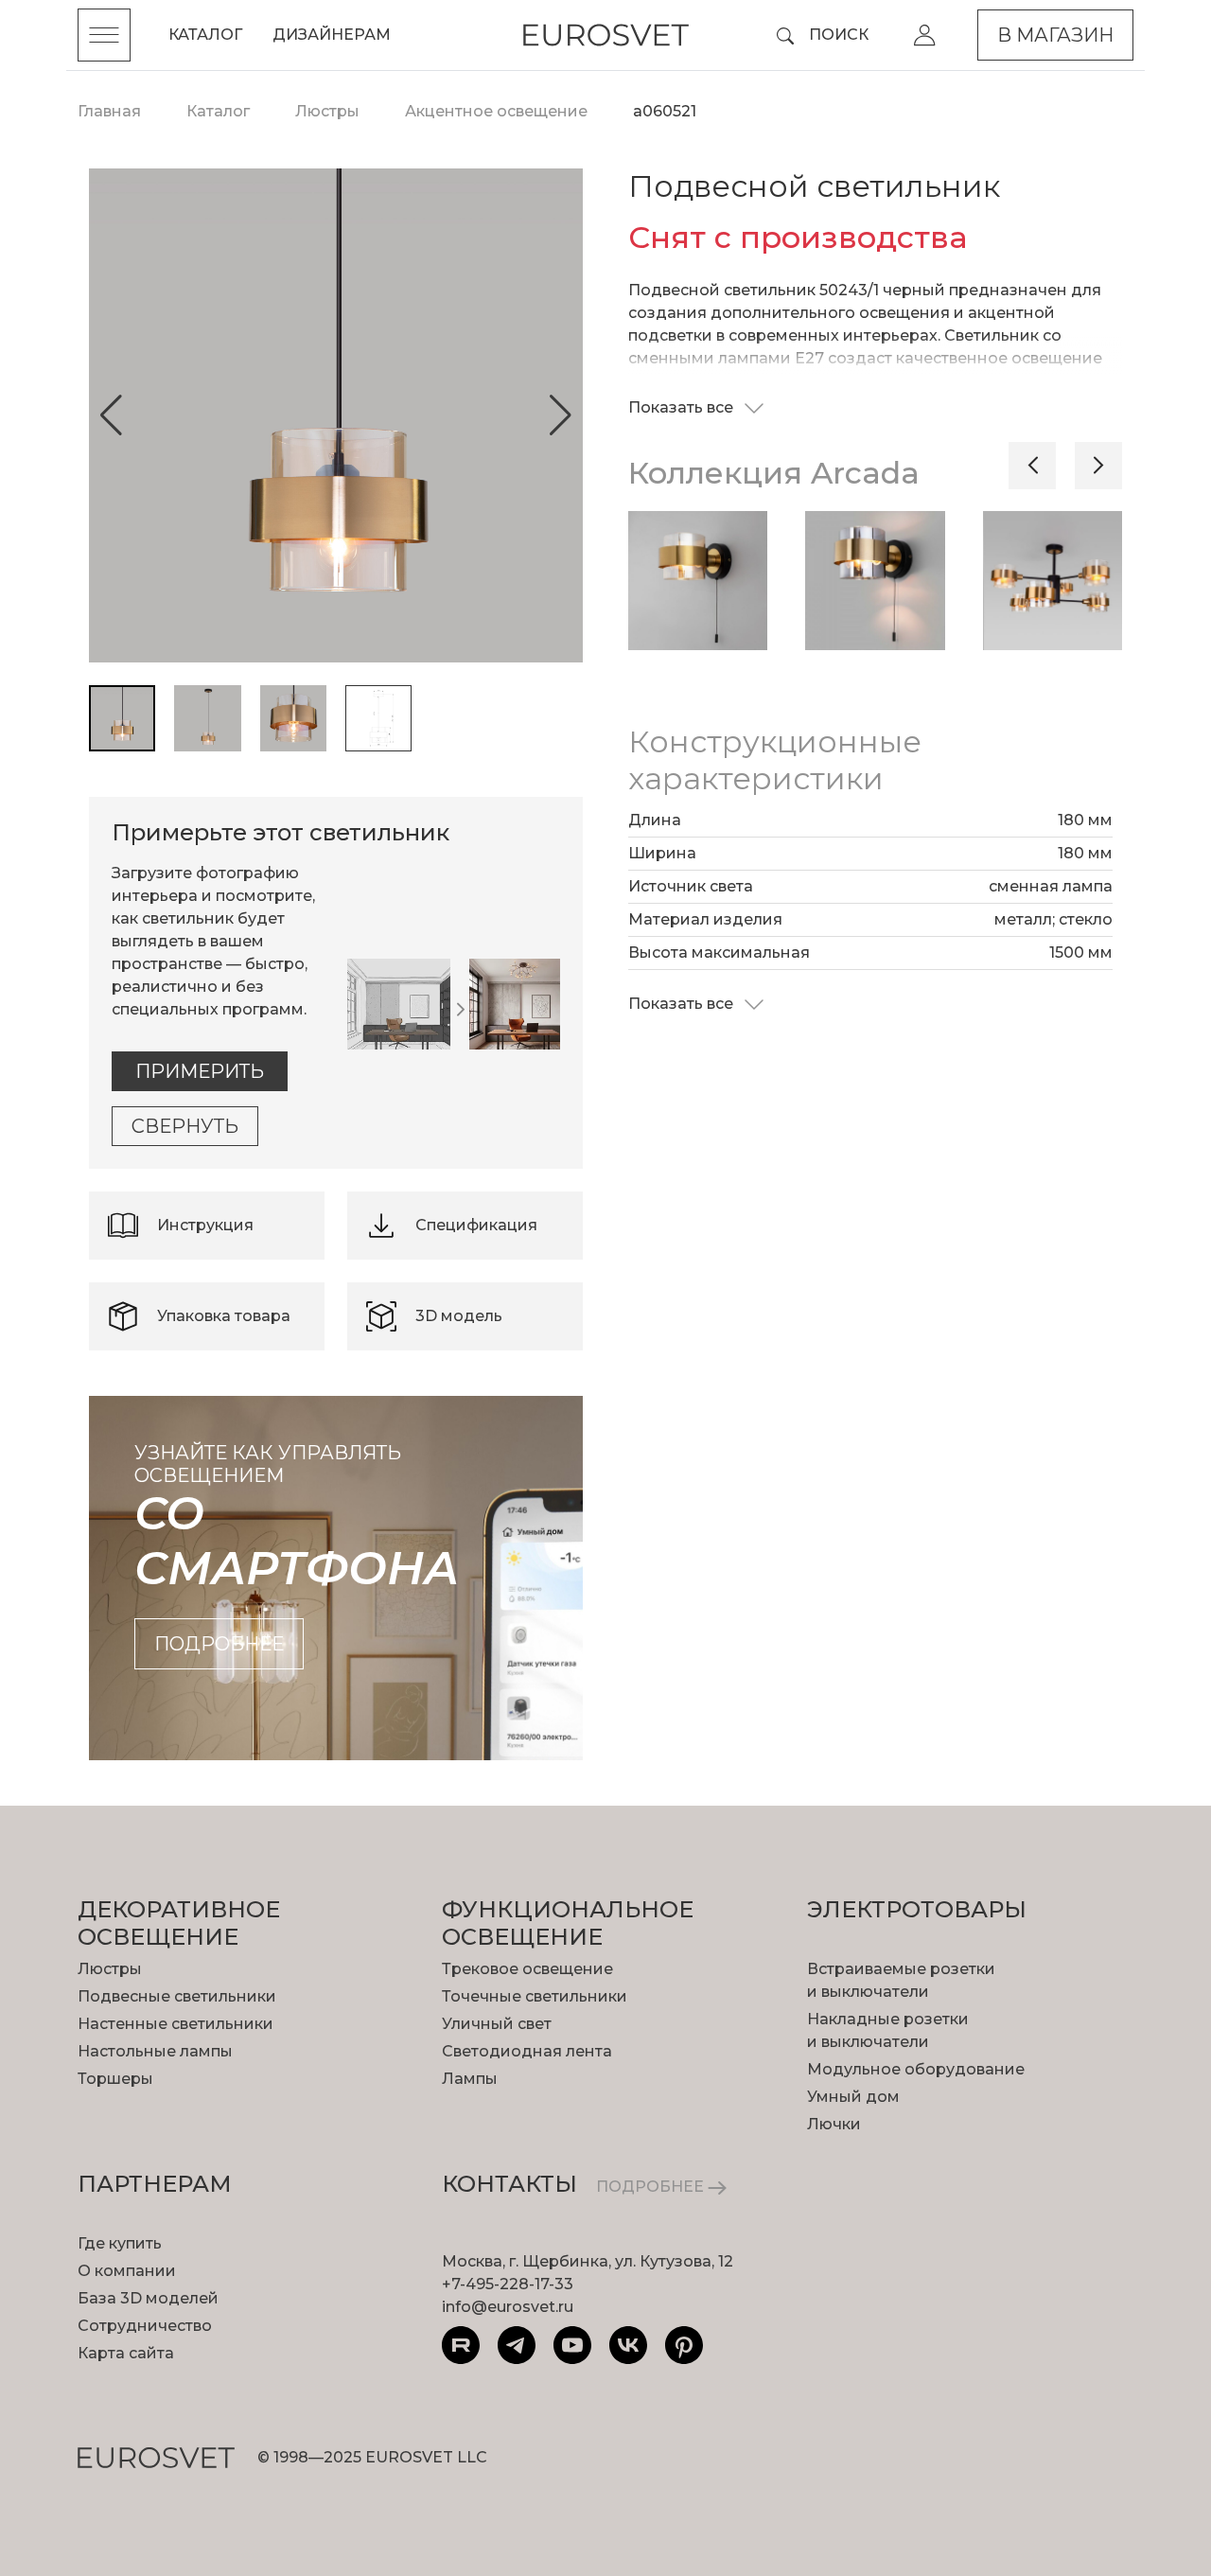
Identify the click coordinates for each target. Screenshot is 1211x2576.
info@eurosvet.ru (508, 2307)
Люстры (110, 1969)
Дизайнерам (332, 35)
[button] (111, 415)
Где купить (120, 2243)
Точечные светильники (535, 1996)
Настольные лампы (155, 2051)
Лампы (470, 2079)
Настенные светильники (176, 2024)
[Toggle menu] (104, 35)
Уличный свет (497, 2024)
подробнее (219, 1644)
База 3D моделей (148, 2298)
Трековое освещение (527, 1969)
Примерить (200, 1071)
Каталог (205, 35)
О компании (127, 2271)
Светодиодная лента (527, 2051)
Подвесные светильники (177, 1996)
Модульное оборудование (916, 2069)
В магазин (1055, 35)
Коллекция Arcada (774, 473)
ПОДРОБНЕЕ (652, 2187)
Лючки (834, 2124)
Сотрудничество (145, 2326)
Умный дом (853, 2097)
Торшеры (115, 2079)
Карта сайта (126, 2353)
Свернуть (185, 1126)
